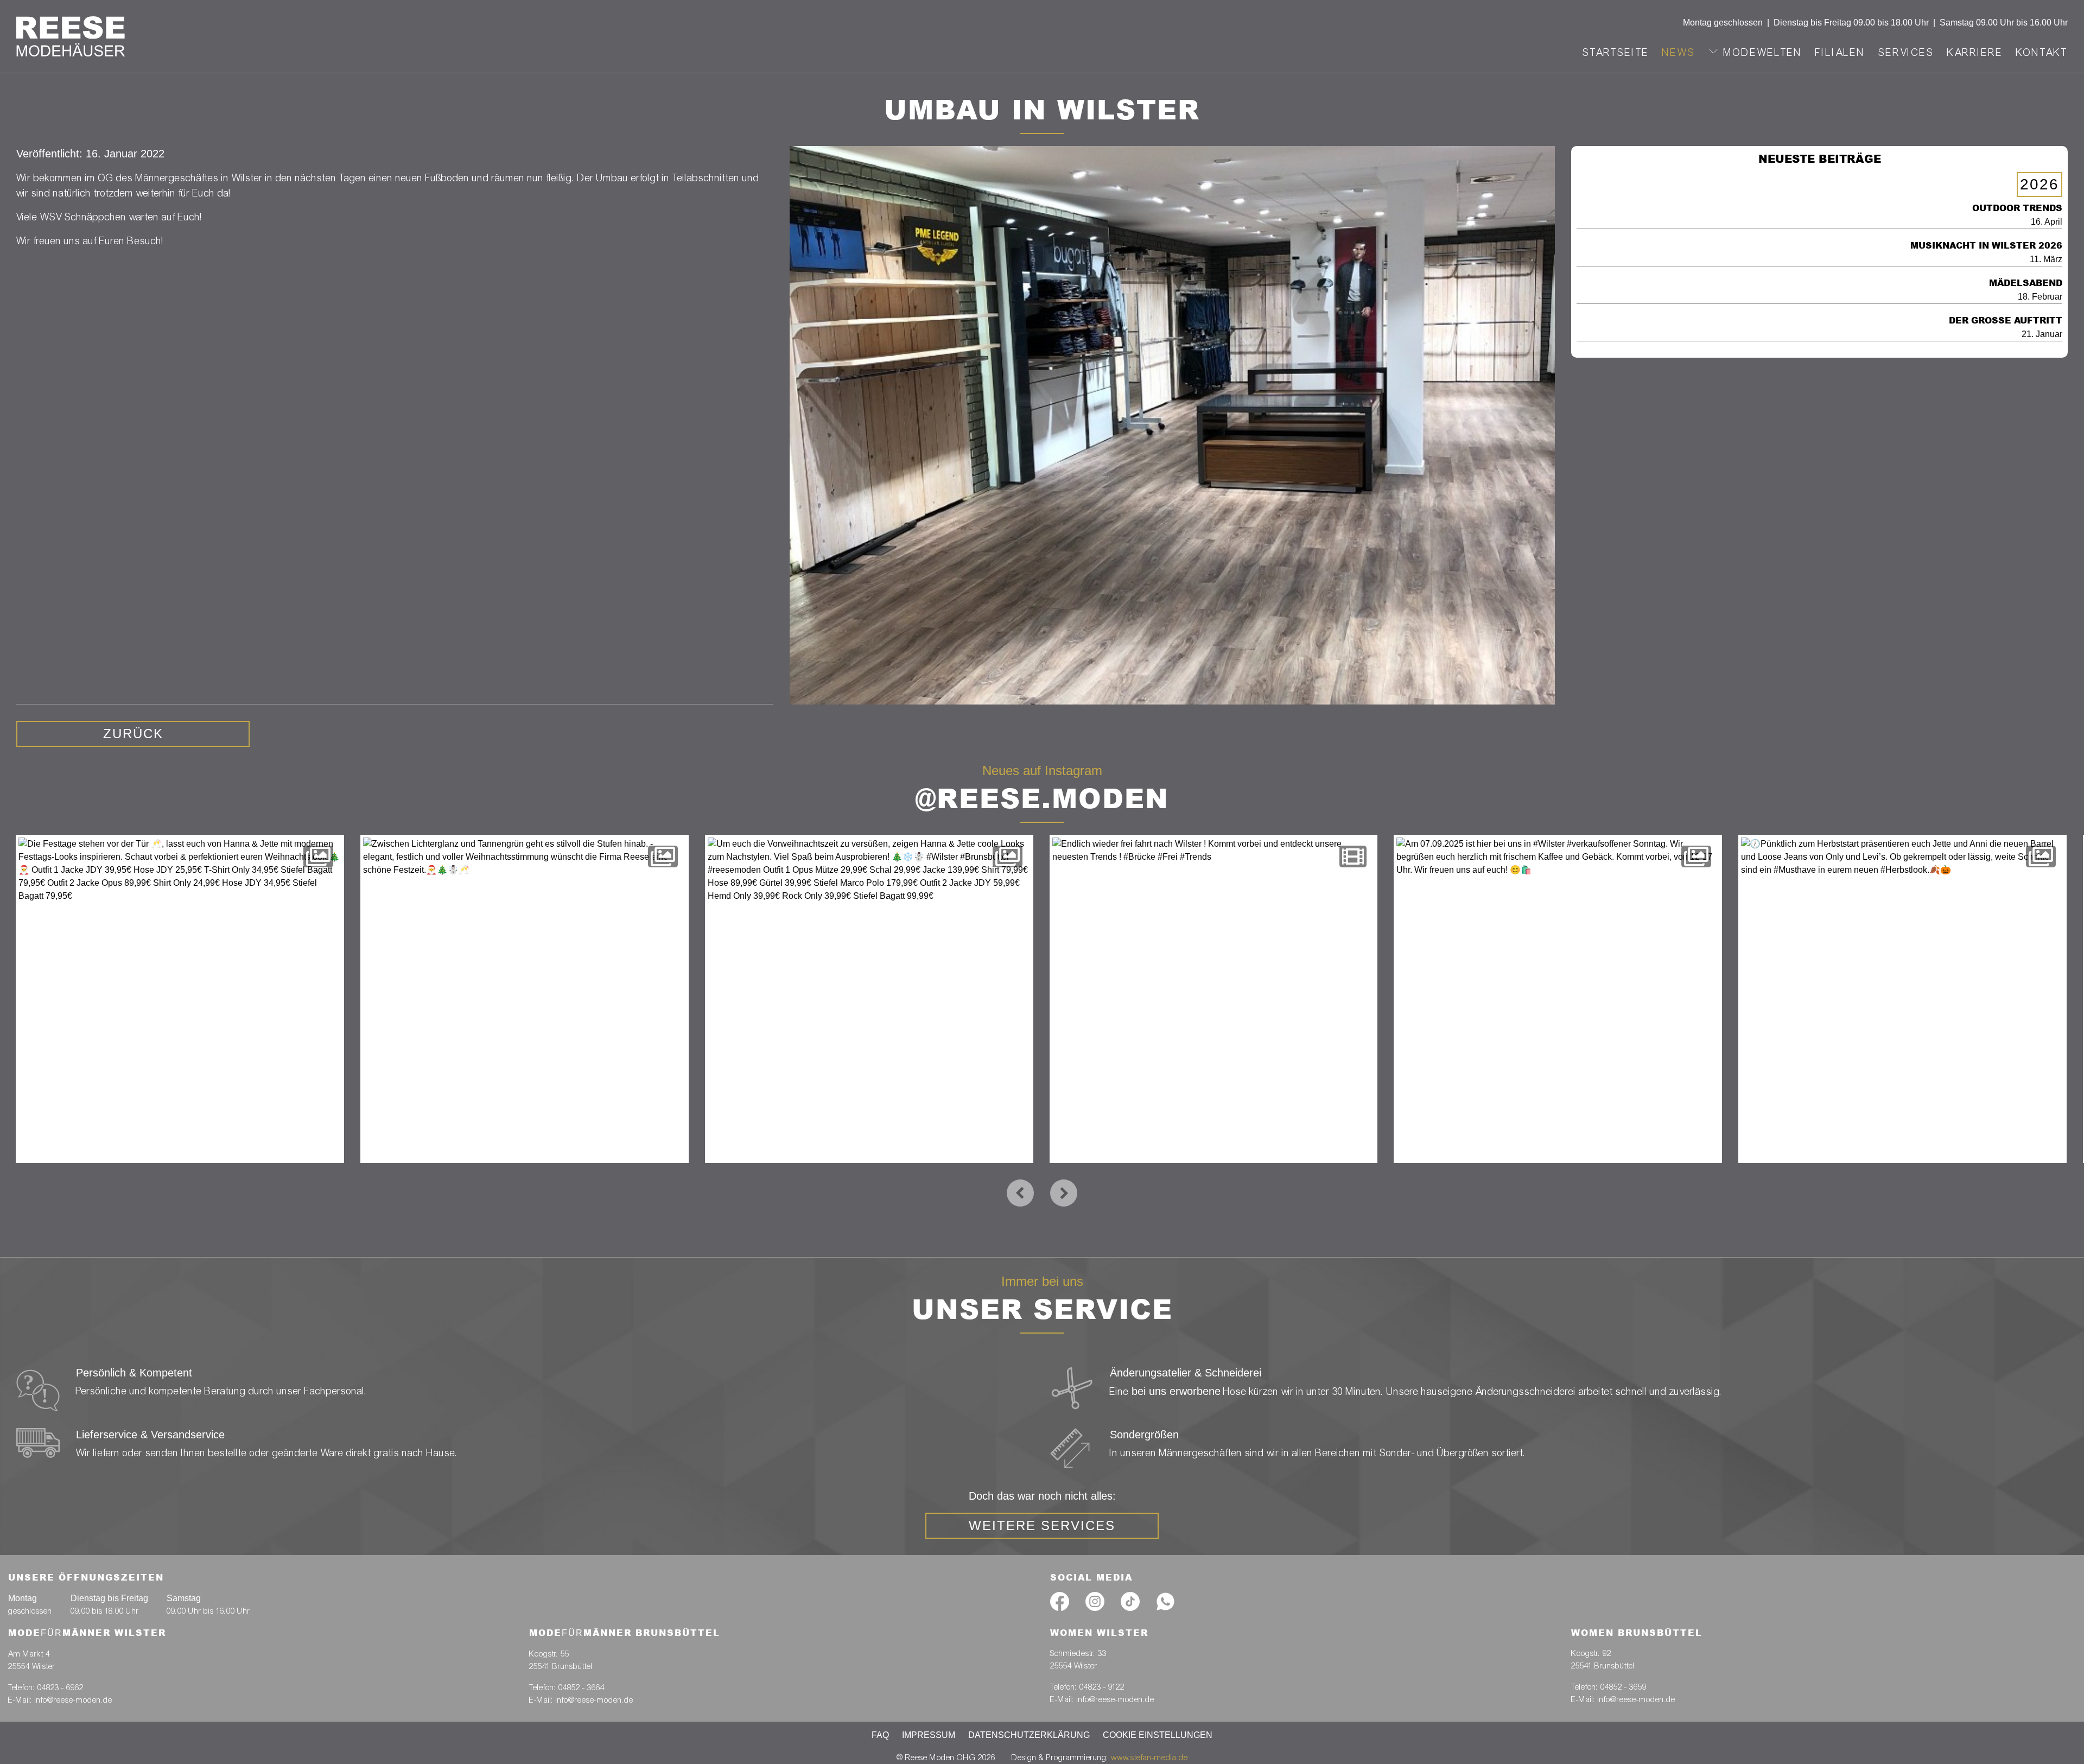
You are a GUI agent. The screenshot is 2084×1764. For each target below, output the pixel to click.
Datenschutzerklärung (1029, 1735)
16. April (2017, 214)
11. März (1986, 252)
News (1679, 52)
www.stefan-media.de (1149, 1757)
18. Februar (2026, 289)
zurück (133, 734)
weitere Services (1042, 1525)
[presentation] (1020, 1193)
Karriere (1975, 52)
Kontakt (2042, 52)
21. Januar (2006, 327)
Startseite (1616, 52)
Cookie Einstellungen (1158, 1735)
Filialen (1840, 52)
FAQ (880, 1735)
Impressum (929, 1735)
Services (1906, 52)
